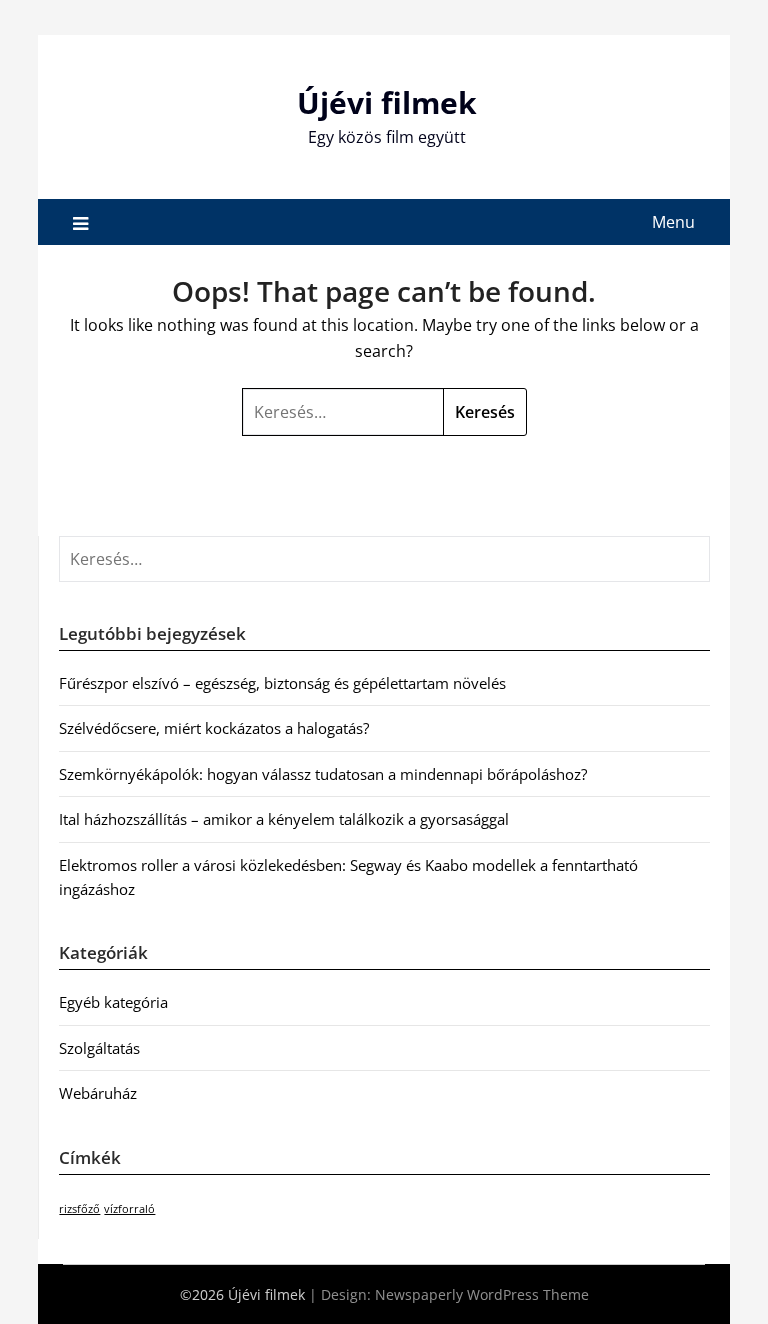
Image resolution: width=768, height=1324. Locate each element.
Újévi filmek (387, 102)
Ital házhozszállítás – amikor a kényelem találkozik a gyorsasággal (284, 819)
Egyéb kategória (113, 1002)
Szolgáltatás (99, 1048)
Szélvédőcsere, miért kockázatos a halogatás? (214, 728)
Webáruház (98, 1093)
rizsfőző (79, 1209)
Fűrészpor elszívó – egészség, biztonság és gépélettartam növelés (282, 683)
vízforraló (129, 1209)
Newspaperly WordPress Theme (482, 1294)
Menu (673, 222)
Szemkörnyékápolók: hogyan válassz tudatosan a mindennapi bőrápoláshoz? (323, 774)
